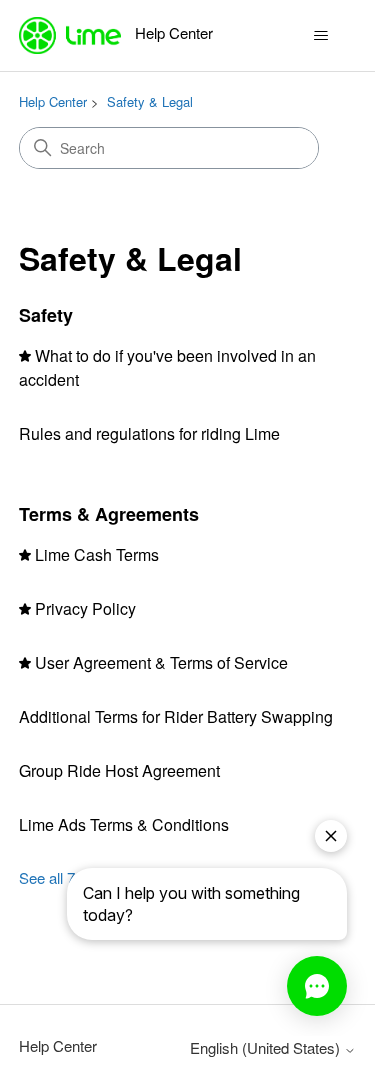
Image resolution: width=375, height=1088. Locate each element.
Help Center (53, 101)
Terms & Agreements (109, 514)
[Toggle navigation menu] (320, 36)
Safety (46, 315)
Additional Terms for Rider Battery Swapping (176, 716)
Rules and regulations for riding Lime (149, 433)
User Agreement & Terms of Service (161, 662)
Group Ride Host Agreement (119, 770)
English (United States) (267, 1047)
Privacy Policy (85, 608)
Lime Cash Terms (97, 554)
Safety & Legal (150, 101)
